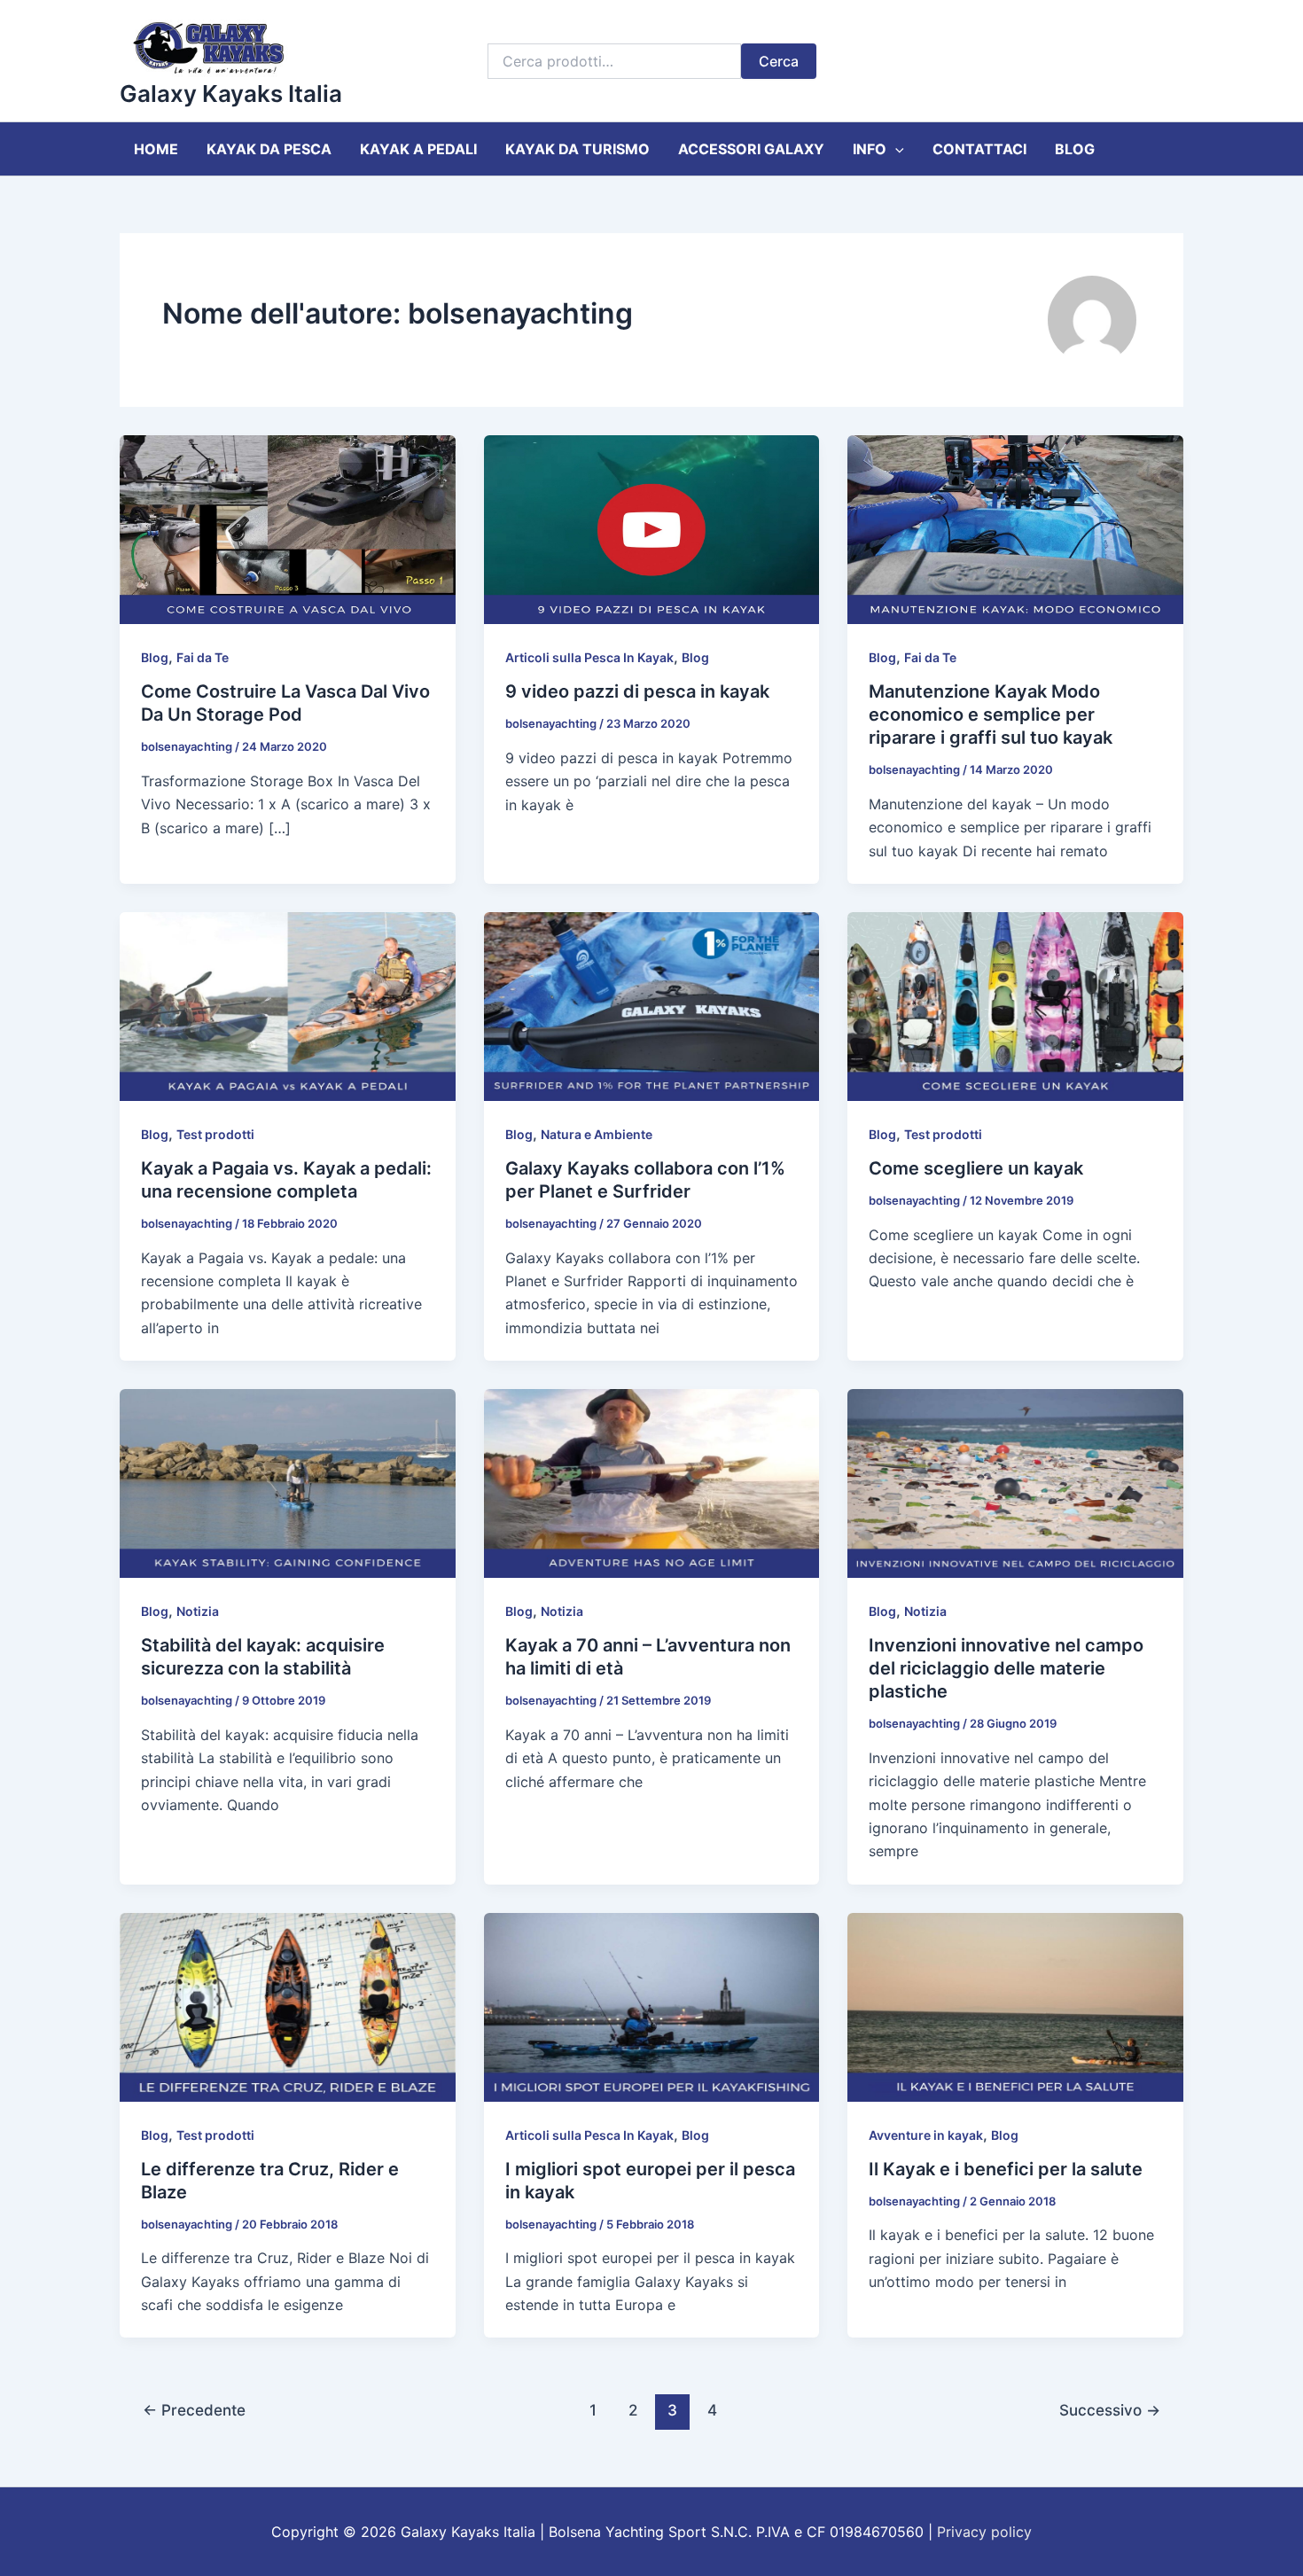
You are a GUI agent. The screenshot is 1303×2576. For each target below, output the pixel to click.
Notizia (198, 1611)
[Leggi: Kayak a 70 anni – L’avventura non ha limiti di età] (652, 1482)
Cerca (779, 61)
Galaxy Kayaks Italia (231, 94)
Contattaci (979, 149)
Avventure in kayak (926, 2135)
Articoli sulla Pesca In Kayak (589, 657)
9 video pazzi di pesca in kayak (637, 691)
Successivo (1110, 2410)
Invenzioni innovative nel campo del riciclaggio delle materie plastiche (1006, 1668)
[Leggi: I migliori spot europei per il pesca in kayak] (652, 2006)
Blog (1075, 149)
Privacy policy (984, 2532)
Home (156, 149)
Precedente (194, 2410)
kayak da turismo (577, 149)
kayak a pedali (418, 149)
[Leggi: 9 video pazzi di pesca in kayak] (652, 528)
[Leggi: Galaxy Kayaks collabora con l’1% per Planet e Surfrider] (652, 1005)
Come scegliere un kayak (976, 1168)
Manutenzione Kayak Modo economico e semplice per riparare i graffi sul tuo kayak (991, 714)
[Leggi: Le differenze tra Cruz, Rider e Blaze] (288, 2006)
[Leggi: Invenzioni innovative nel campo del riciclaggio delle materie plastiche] (1015, 1482)
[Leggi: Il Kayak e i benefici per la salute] (1015, 2006)
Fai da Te (203, 657)
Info (870, 149)
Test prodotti (215, 1134)
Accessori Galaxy (751, 149)
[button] (895, 149)
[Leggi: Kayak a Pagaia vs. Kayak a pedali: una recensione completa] (288, 1005)
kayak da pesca (269, 149)
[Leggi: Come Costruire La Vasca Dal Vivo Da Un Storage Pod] (288, 528)
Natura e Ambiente (597, 1134)
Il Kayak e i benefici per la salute (1006, 2169)
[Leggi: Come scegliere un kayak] (1015, 1005)
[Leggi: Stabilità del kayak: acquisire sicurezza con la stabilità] (288, 1482)
